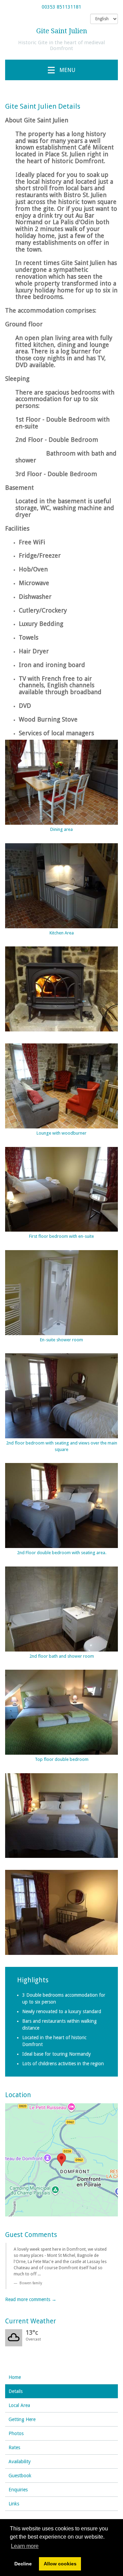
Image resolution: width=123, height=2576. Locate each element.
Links (14, 2504)
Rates (14, 2447)
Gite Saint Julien (62, 31)
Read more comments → (31, 2299)
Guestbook (20, 2476)
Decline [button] (23, 2564)
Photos (16, 2433)
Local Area (19, 2405)
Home (15, 2377)
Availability (20, 2462)
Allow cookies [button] (60, 2564)
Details (16, 2391)
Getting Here (22, 2419)
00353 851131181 (61, 7)
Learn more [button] (25, 2546)
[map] (61, 2160)
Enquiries (18, 2490)
